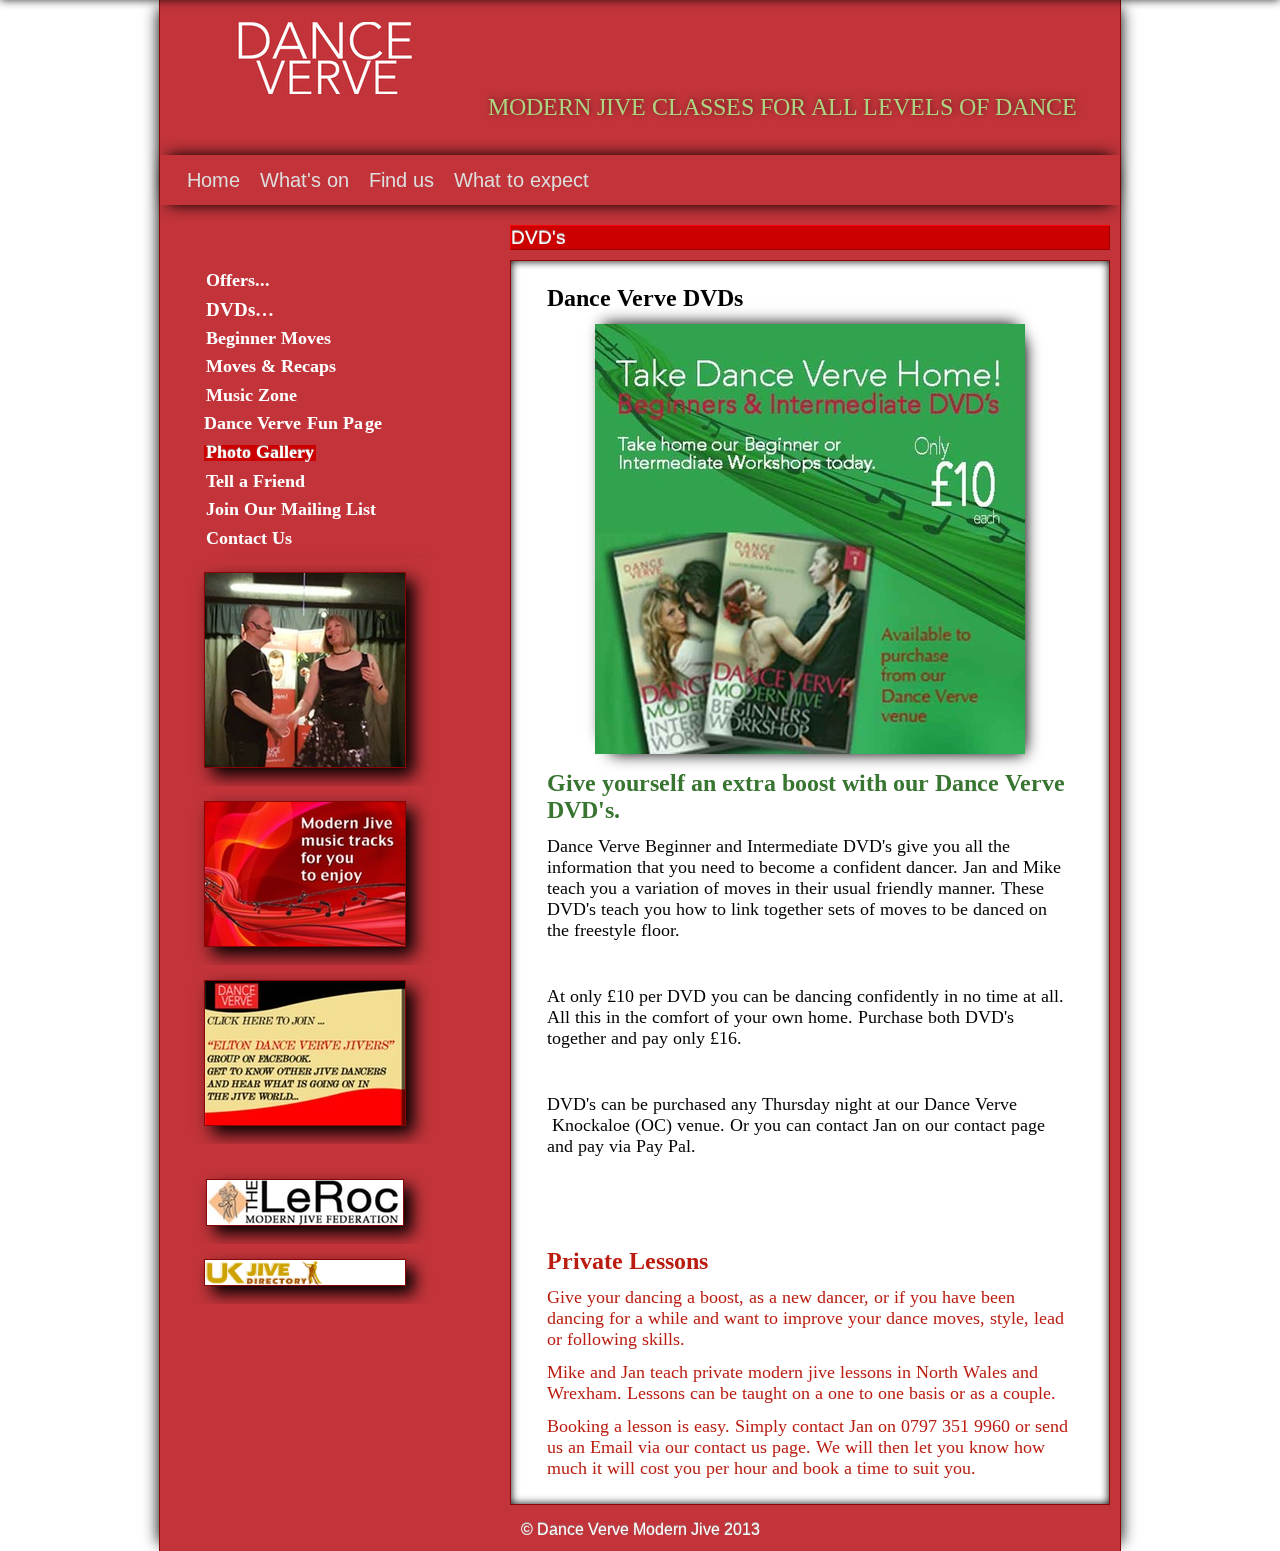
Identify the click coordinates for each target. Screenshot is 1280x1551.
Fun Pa (335, 423)
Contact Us (249, 538)
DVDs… (240, 309)
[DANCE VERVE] (892, 52)
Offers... (238, 280)
